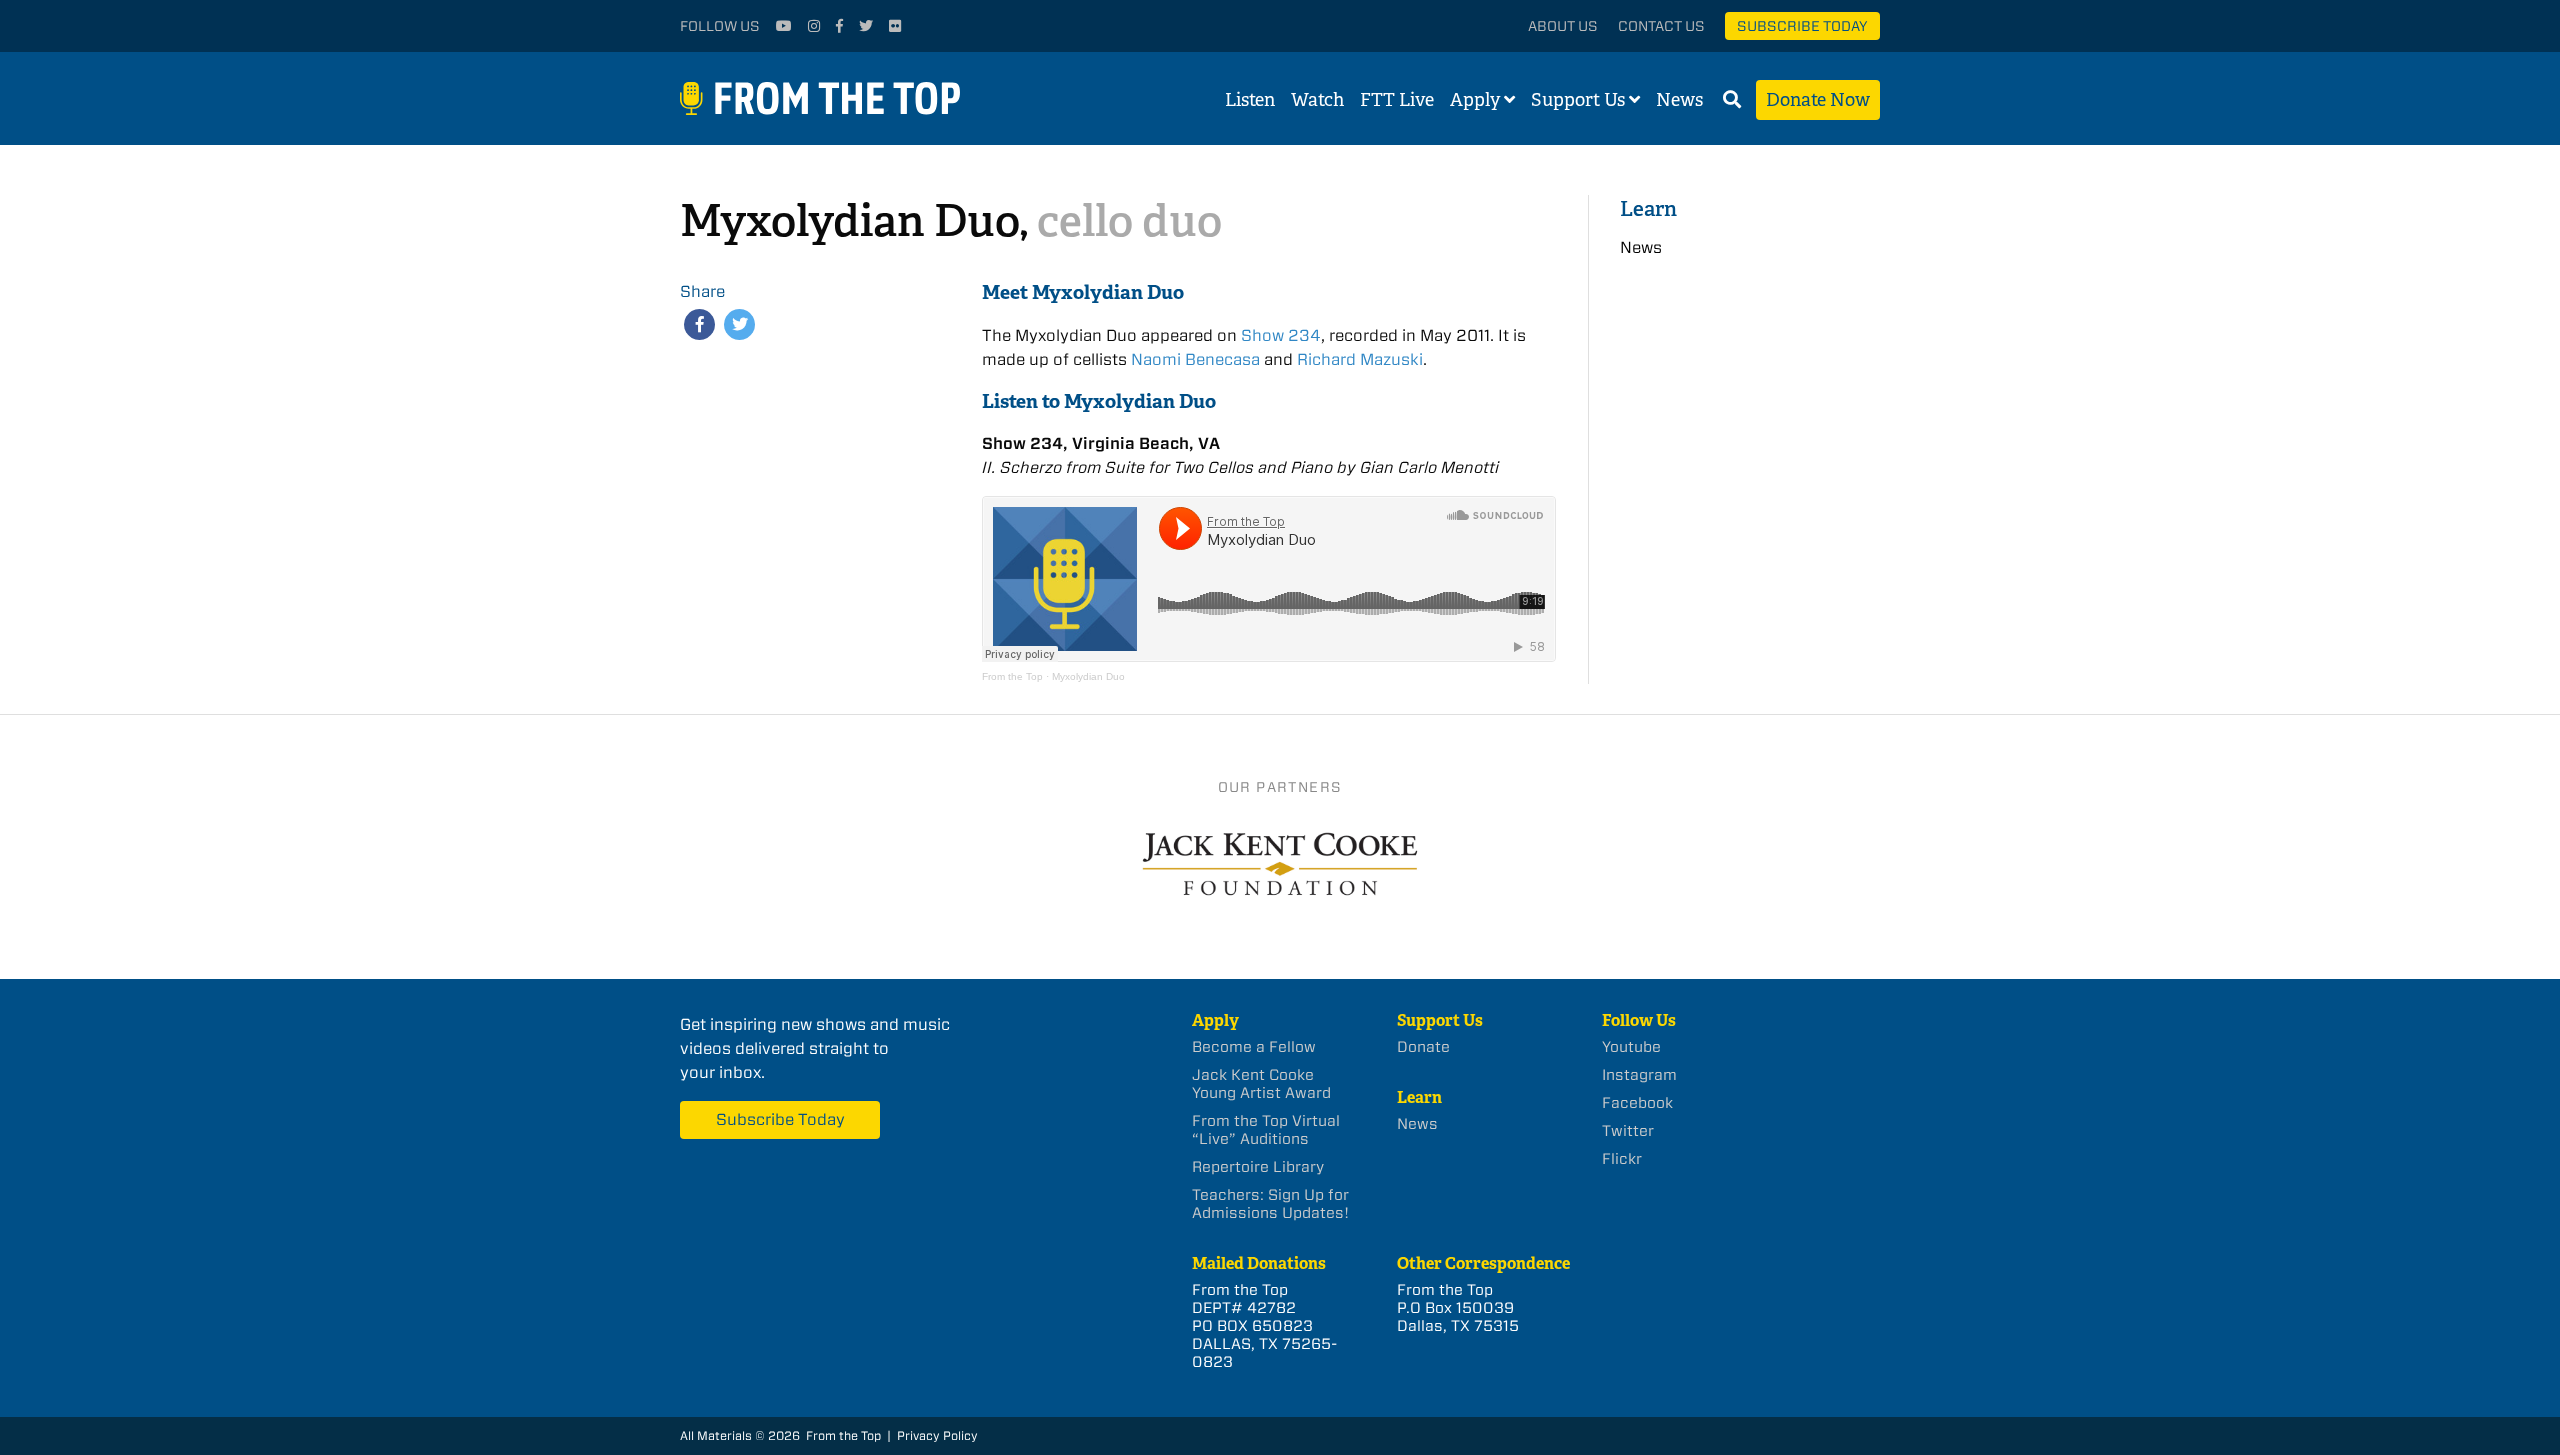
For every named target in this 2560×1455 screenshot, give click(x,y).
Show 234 (1281, 335)
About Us (1563, 26)
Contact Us (1661, 26)
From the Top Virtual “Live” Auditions (1266, 1130)
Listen (1250, 100)
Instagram (1639, 1075)
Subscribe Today (1802, 26)
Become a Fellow (1254, 1047)
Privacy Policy (937, 1435)
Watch (1317, 100)
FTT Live (1397, 100)
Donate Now (1818, 100)
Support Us (1578, 100)
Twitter (1628, 1131)
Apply (1475, 100)
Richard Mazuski (1360, 359)
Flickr (1622, 1159)
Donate (1423, 1047)
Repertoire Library (1258, 1167)
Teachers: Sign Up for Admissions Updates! (1270, 1204)
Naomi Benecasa (1195, 359)
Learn (1648, 208)
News (1679, 100)
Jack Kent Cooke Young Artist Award (1261, 1084)
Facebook (1637, 1103)
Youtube (1631, 1047)
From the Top (1012, 676)
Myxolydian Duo (1088, 676)
